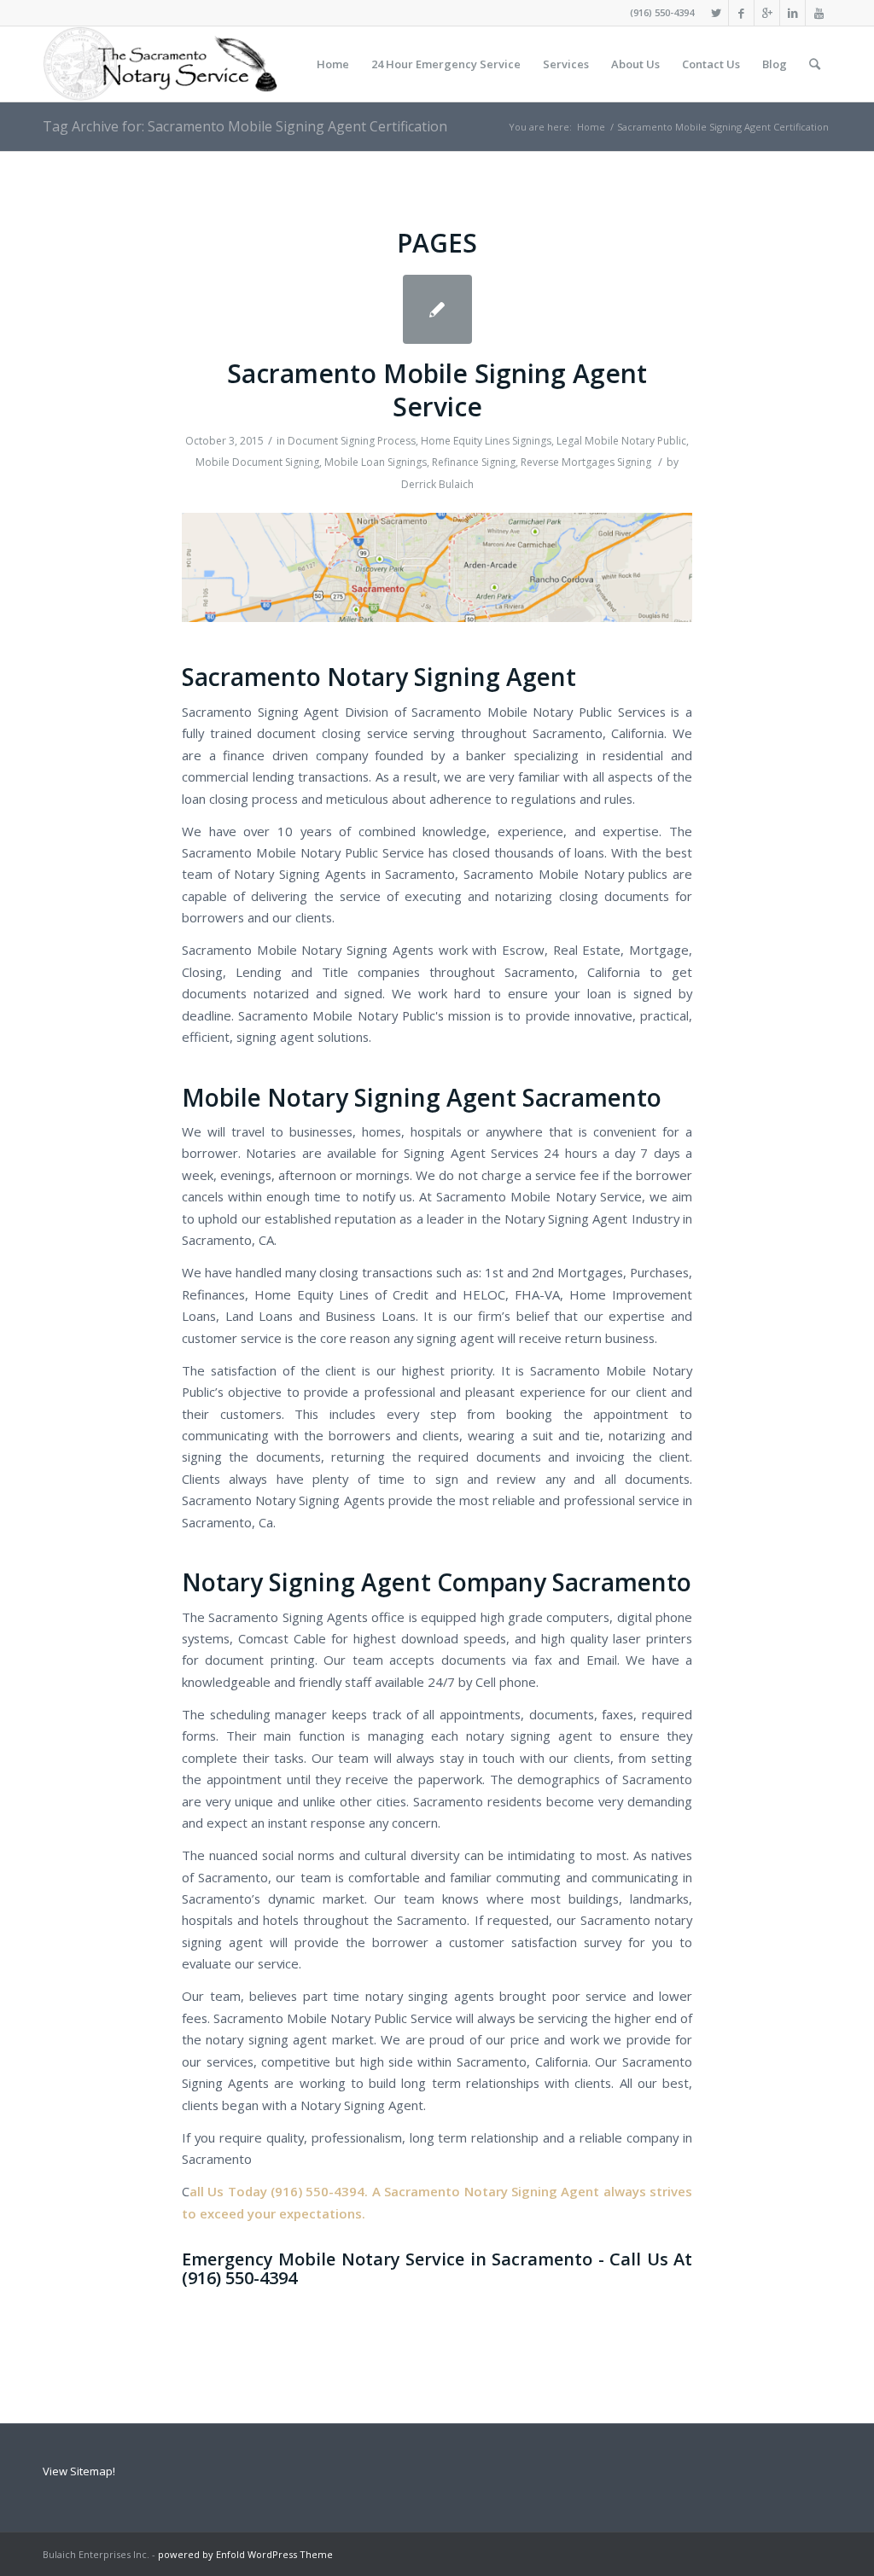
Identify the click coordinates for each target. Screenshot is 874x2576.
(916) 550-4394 (662, 12)
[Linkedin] (792, 13)
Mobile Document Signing (257, 462)
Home (591, 127)
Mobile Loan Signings (376, 462)
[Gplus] (767, 13)
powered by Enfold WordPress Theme (245, 2554)
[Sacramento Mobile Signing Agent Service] (437, 309)
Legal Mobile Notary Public (621, 441)
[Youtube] (819, 13)
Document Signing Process (352, 441)
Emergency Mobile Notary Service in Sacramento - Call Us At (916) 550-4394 (437, 2268)
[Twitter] (716, 13)
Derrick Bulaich (437, 484)
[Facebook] (741, 13)
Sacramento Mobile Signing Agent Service (437, 390)
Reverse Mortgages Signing (586, 462)
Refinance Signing (474, 462)
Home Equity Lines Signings (486, 441)
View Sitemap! (79, 2471)
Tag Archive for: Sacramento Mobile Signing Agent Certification (245, 126)
